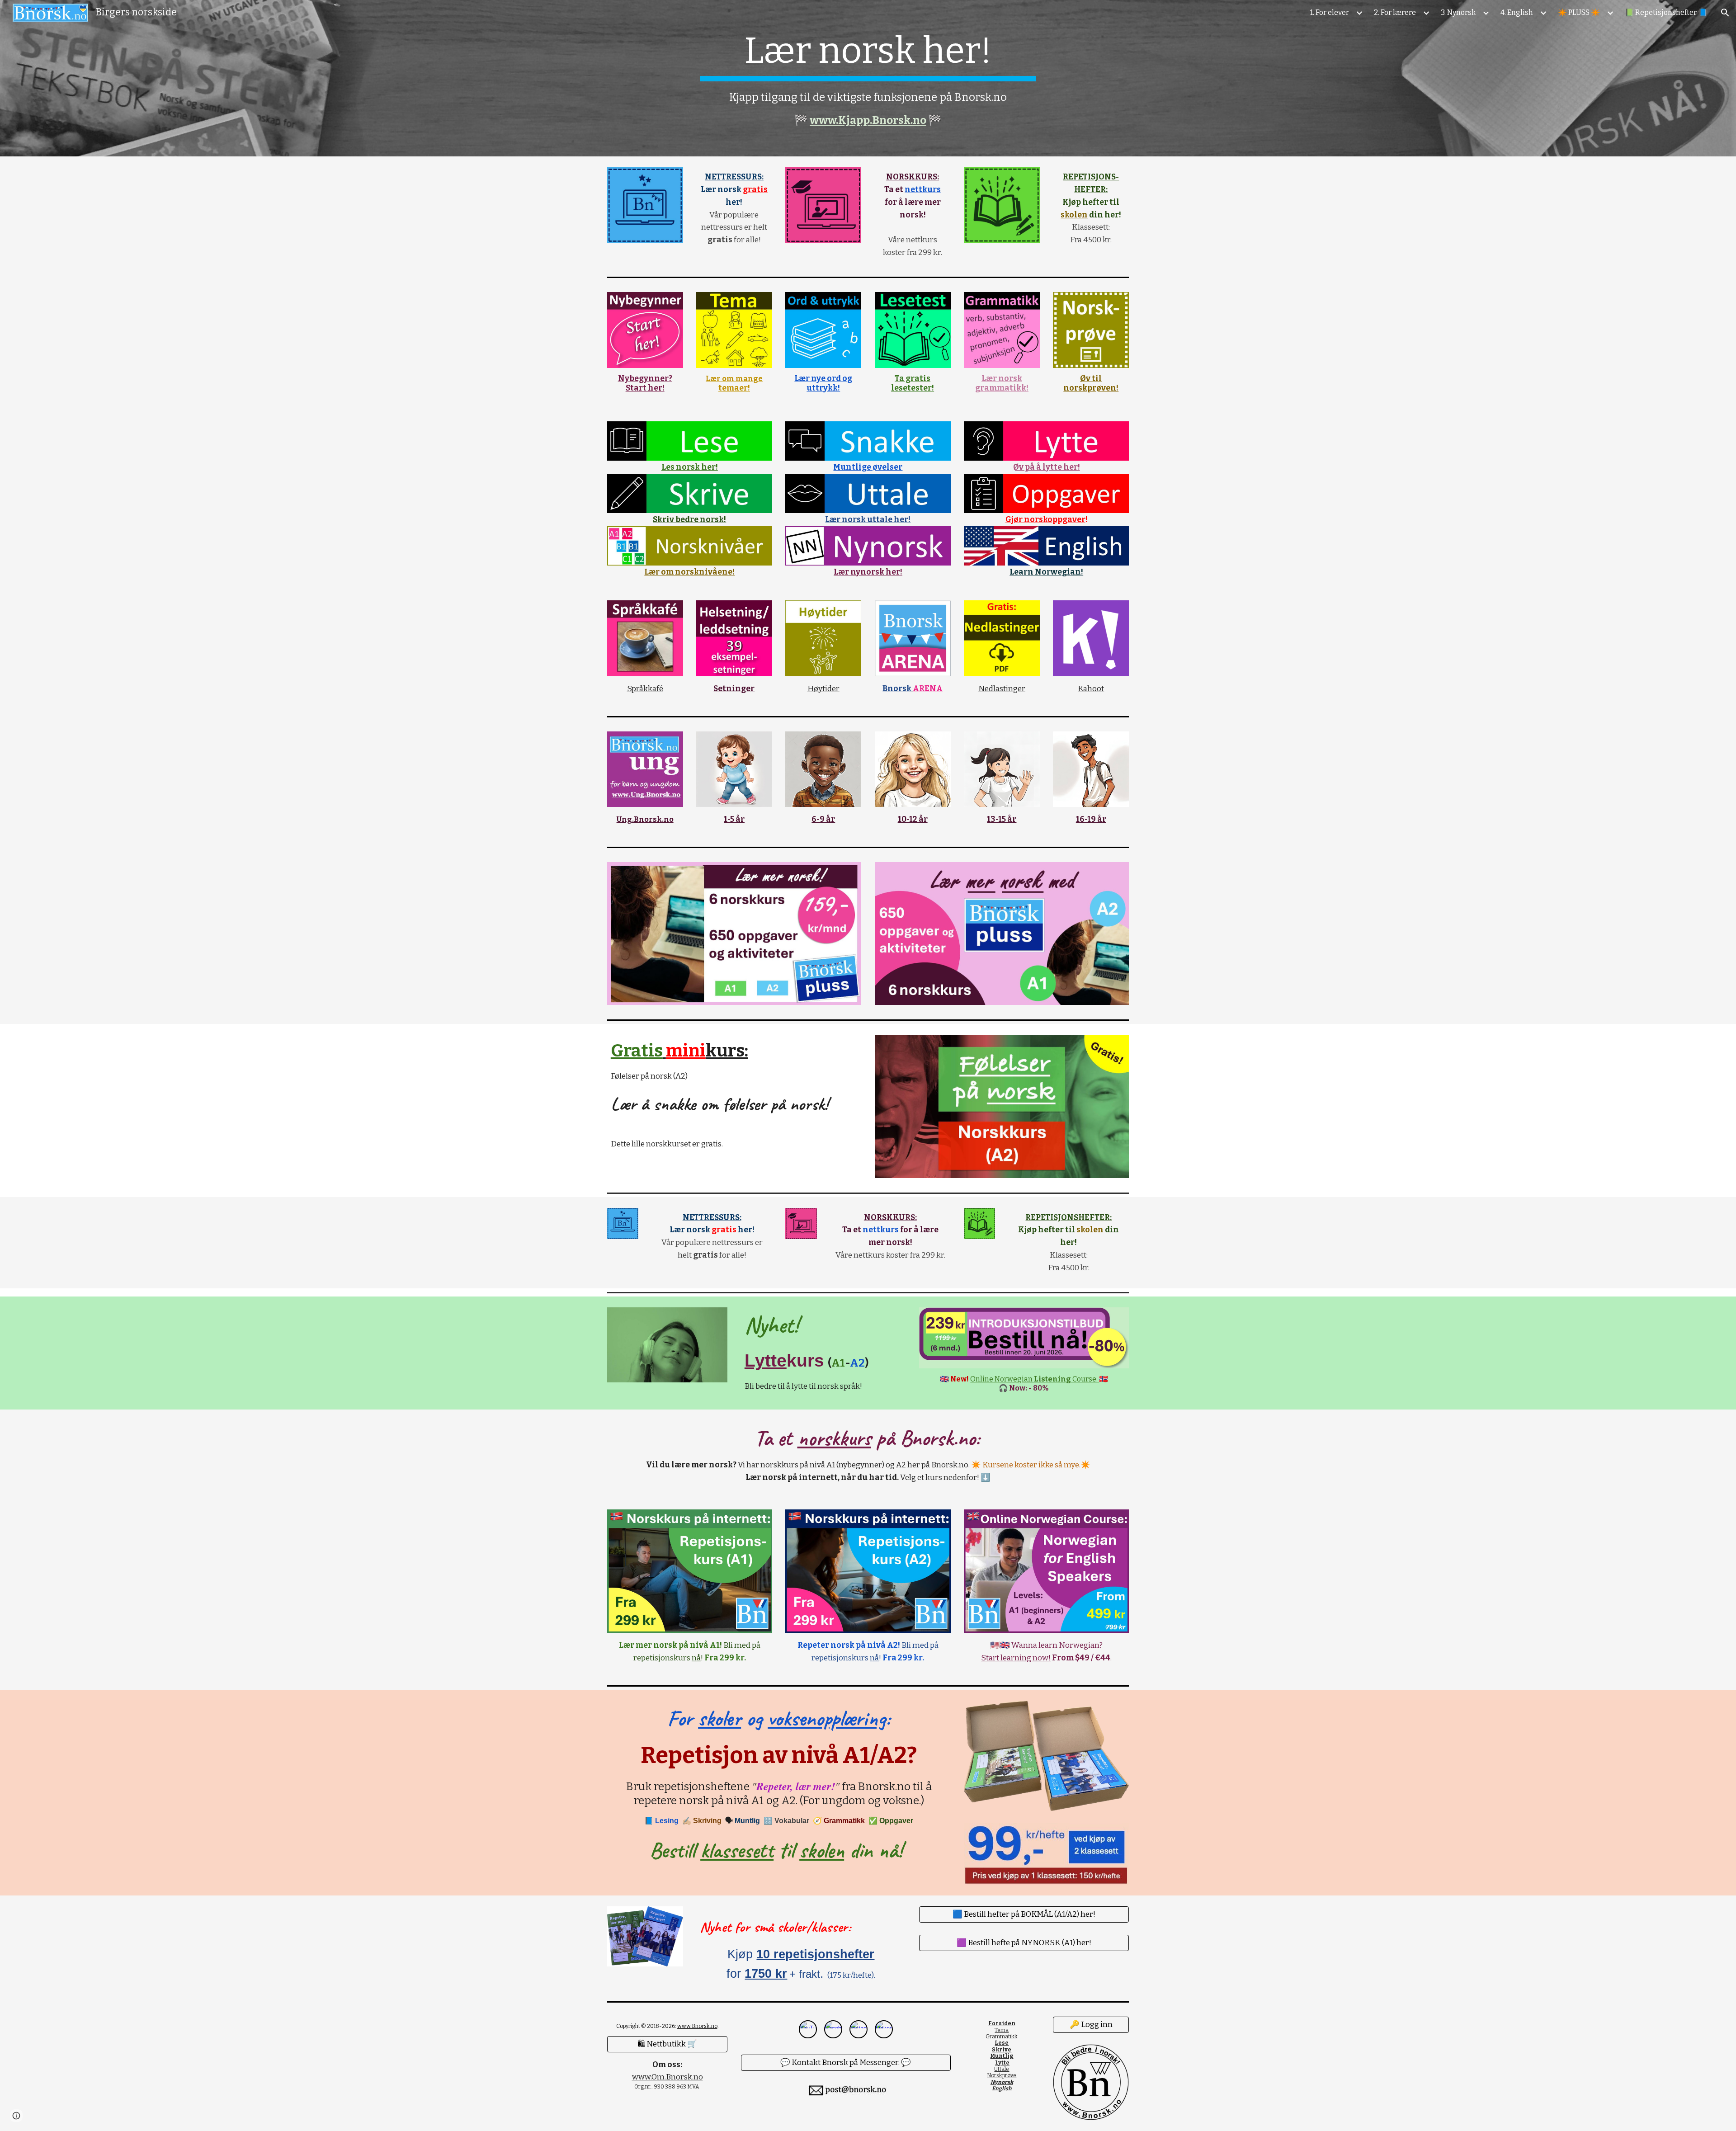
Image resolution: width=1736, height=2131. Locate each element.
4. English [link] (1517, 12)
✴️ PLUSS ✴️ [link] (1579, 12)
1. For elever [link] (1330, 12)
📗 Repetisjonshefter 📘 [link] (1666, 12)
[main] (868, 78)
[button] (1725, 13)
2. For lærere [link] (1395, 12)
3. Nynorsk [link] (1458, 12)
